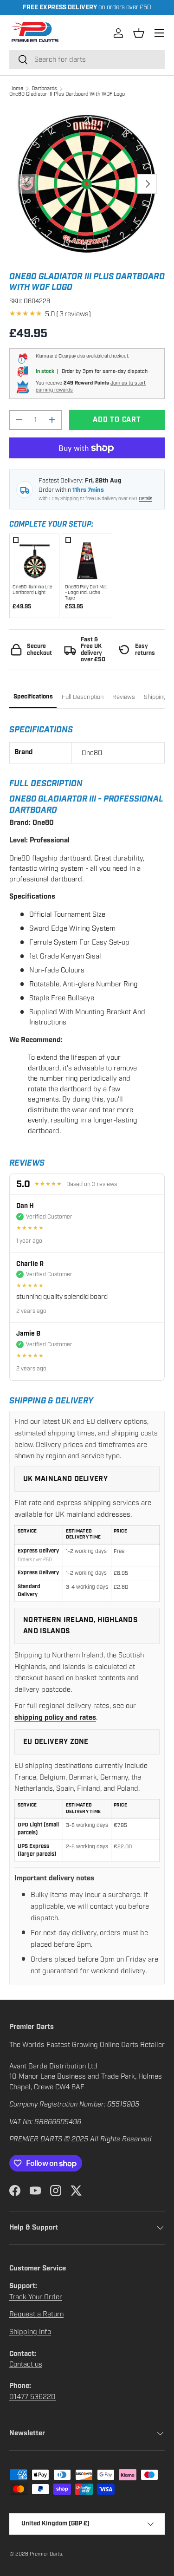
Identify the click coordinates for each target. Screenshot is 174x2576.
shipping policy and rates (55, 1718)
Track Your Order (36, 2297)
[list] (87, 184)
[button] (139, 33)
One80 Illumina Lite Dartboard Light (32, 590)
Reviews (124, 697)
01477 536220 (32, 2397)
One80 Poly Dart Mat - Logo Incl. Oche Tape (86, 593)
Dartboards (44, 88)
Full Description (83, 697)
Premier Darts (46, 2554)
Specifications (33, 697)
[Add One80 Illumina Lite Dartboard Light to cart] (35, 559)
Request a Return (36, 2314)
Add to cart (117, 420)
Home (16, 88)
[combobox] (87, 59)
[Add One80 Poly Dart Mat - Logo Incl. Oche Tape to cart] (87, 559)
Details (145, 499)
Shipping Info (30, 2332)
